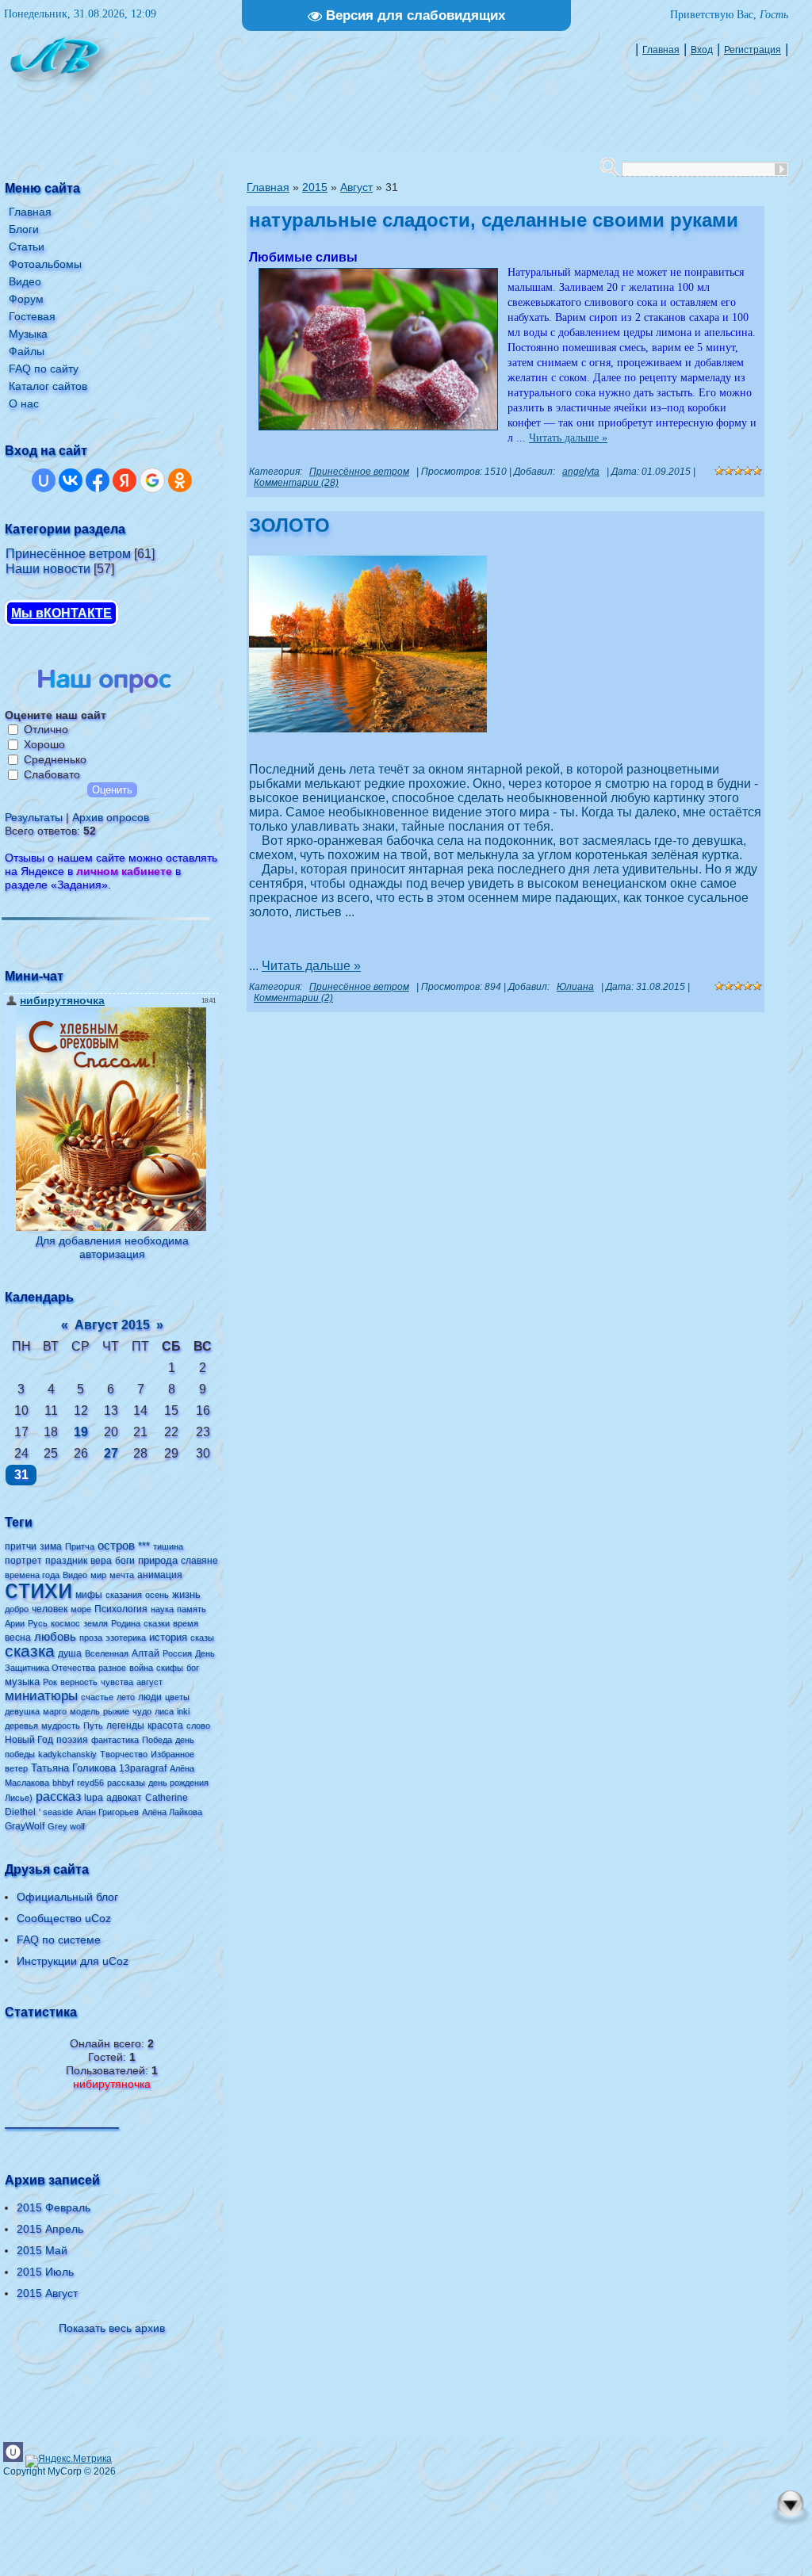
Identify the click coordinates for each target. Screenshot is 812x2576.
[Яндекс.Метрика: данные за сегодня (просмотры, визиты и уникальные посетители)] (69, 2461)
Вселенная (107, 1653)
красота (165, 1726)
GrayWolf (25, 1826)
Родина (126, 1623)
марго (55, 1711)
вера (101, 1561)
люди (150, 1697)
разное (112, 1668)
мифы (89, 1595)
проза (91, 1638)
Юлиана (575, 987)
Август (356, 187)
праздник (66, 1561)
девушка (22, 1711)
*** (144, 1546)
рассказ (58, 1796)
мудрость (61, 1726)
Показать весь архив (112, 2328)
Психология (121, 1609)
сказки (157, 1623)
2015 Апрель (50, 2229)
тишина (168, 1546)
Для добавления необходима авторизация (112, 1247)
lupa (94, 1798)
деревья (21, 1726)
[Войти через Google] (152, 480)
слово (198, 1726)
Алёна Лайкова (172, 1812)
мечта (122, 1575)
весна (18, 1638)
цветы (177, 1697)
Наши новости (48, 569)
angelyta (581, 472)
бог (193, 1668)
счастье (97, 1697)
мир (98, 1575)
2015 (315, 187)
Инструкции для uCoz (73, 1961)
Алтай (146, 1653)
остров (116, 1546)
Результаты (34, 817)
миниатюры (41, 1695)
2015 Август (47, 2293)
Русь (38, 1623)
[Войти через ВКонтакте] (71, 480)
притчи (21, 1546)
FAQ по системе (59, 1940)
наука (162, 1609)
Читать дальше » (568, 438)
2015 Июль (45, 2272)
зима (51, 1546)
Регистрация (753, 50)
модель (85, 1711)
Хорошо (44, 744)
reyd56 (90, 1783)
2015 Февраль (54, 2207)
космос (65, 1623)
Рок (50, 1682)
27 (111, 1453)
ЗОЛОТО (289, 525)
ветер (16, 1768)
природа (158, 1560)
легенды (125, 1726)
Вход (702, 50)
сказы (202, 1638)
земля (96, 1623)
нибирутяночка (112, 2084)
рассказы (126, 1783)
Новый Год (29, 1740)
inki (183, 1711)
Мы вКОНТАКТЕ (61, 613)
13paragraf (143, 1768)
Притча (80, 1546)
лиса (164, 1711)
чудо (142, 1711)
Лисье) (19, 1798)
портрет (23, 1561)
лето (126, 1697)
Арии (15, 1623)
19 (81, 1432)
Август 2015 (112, 1325)
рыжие (116, 1711)
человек (50, 1609)
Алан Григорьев (107, 1812)
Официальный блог (67, 1897)
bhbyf (63, 1783)
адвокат (124, 1798)
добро (17, 1609)
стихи (38, 1589)
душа (70, 1653)
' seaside (56, 1812)
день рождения (178, 1783)
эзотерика (126, 1638)
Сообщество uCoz (64, 1918)
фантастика (115, 1740)
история (168, 1637)
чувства (117, 1682)
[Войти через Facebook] (98, 480)
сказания (124, 1595)
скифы (170, 1668)
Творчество (124, 1754)
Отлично (46, 729)
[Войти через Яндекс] (124, 480)
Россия (177, 1653)
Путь (93, 1726)
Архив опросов (111, 817)
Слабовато (52, 774)
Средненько (55, 759)
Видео (75, 1575)
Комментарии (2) (293, 998)
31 (21, 1475)
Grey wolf (66, 1826)
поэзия (72, 1740)
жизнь (186, 1594)
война (141, 1668)
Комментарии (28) (296, 483)
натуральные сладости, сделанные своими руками (494, 220)
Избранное (172, 1754)
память (192, 1609)
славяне (199, 1561)
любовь (55, 1637)
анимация (160, 1575)
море (81, 1609)
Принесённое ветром (68, 554)
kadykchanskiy (67, 1754)
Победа (157, 1740)
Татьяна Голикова (73, 1768)
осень (157, 1595)
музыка (22, 1682)
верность (79, 1682)
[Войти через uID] (44, 480)
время (186, 1623)
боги (125, 1561)
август (149, 1682)
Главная (661, 50)
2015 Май (42, 2250)
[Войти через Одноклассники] (180, 480)
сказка (30, 1651)
